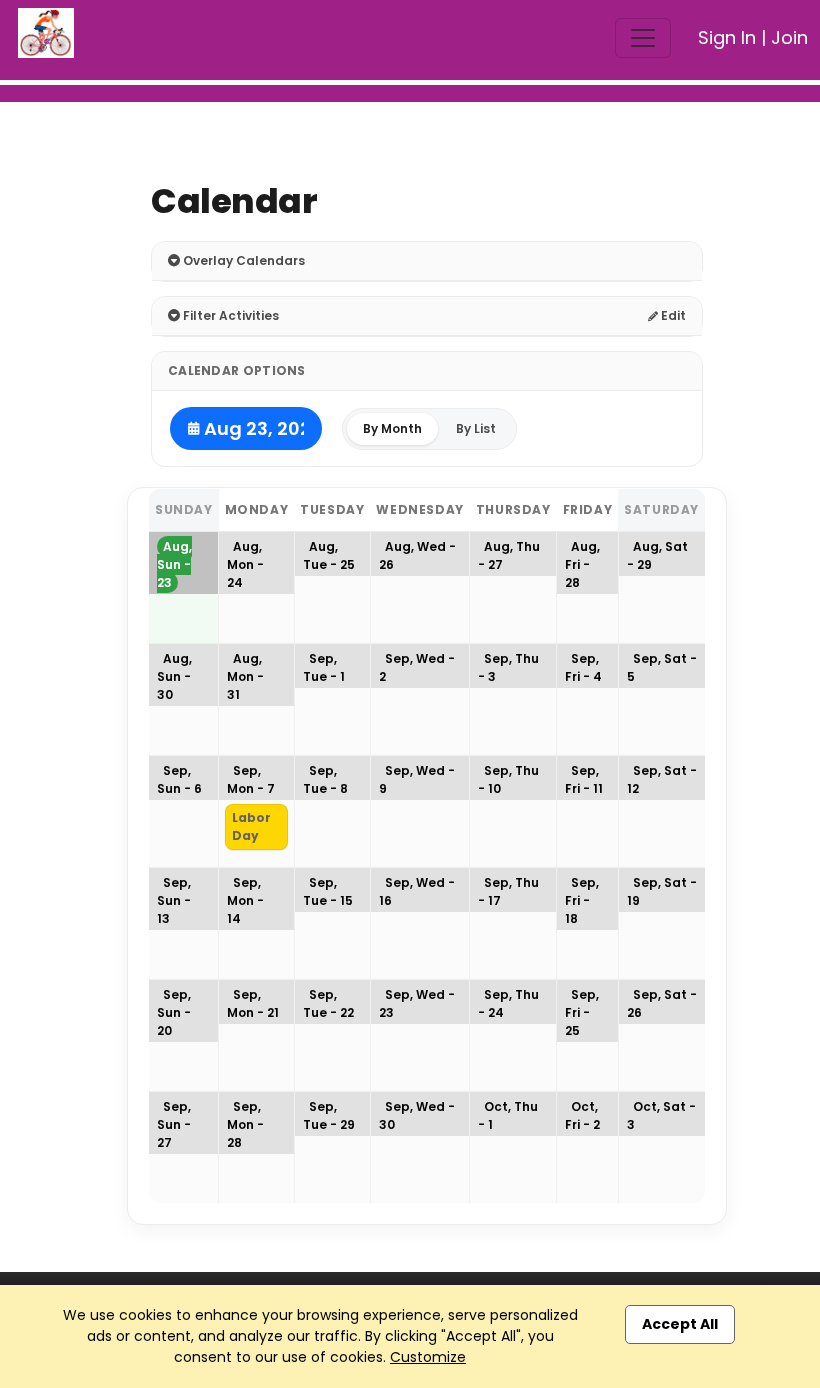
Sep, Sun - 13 (174, 900)
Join (789, 37)
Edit (672, 315)
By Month (392, 428)
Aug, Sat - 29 (657, 555)
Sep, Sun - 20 (174, 1012)
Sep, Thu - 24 (508, 1003)
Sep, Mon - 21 (253, 1003)
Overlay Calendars (242, 260)
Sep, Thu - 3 (508, 667)
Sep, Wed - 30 (417, 1115)
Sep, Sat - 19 (662, 891)
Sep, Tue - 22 (328, 1003)
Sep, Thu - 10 (508, 779)
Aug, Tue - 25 (329, 555)
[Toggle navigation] (643, 38)
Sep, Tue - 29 (329, 1115)
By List (476, 428)
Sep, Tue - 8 (325, 779)
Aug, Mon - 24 (245, 564)
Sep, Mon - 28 (245, 1124)
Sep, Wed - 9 (417, 779)
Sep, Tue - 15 (328, 891)
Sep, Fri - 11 (584, 779)
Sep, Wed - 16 (417, 891)
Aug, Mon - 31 (245, 676)
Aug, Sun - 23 (174, 564)
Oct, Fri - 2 (582, 1115)
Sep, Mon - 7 (251, 779)
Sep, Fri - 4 (583, 667)
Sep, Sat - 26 (662, 1003)
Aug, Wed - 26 (417, 555)
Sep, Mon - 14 (245, 900)
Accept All (680, 1324)
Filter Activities (229, 315)
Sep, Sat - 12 (662, 779)
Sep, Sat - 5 (662, 667)
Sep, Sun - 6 (179, 779)
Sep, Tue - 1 (324, 667)
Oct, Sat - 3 (661, 1115)
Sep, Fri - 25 (582, 1012)
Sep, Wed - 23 (417, 1003)
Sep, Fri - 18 (582, 900)
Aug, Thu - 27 (509, 555)
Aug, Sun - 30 (174, 676)
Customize (428, 1357)
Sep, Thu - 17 (508, 891)
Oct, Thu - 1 (508, 1115)
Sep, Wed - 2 (417, 667)
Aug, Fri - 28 (582, 564)
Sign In (727, 37)
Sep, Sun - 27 (174, 1124)
